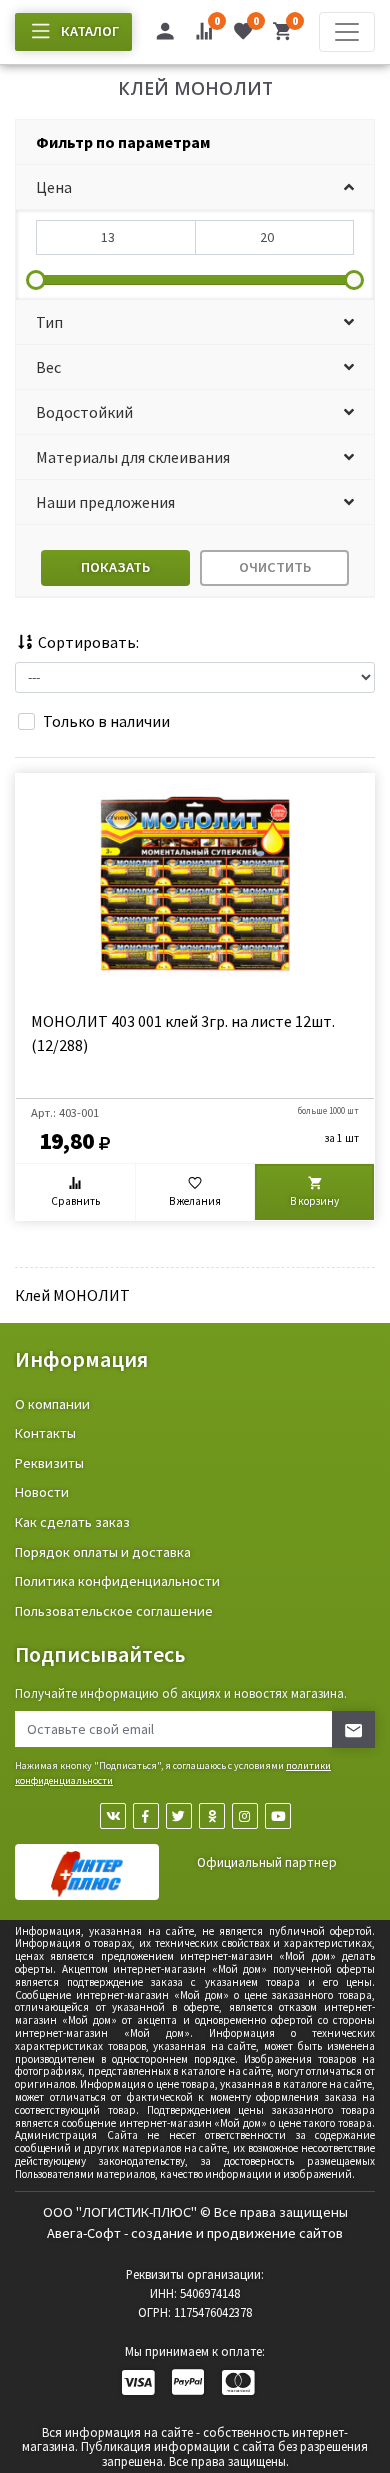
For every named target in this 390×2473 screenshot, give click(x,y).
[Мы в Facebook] (146, 1816)
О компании (52, 1404)
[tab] (195, 142)
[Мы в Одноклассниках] (212, 1816)
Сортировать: (87, 642)
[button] (195, 187)
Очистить (275, 567)
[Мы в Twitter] (179, 1816)
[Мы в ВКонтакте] (113, 1816)
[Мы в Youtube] (278, 1816)
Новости (42, 1492)
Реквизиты (49, 1463)
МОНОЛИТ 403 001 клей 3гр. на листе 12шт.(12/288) (183, 1033)
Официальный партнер (267, 1862)
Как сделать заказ (72, 1522)
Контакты (45, 1433)
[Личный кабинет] (165, 34)
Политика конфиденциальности (117, 1581)
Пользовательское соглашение (114, 1611)
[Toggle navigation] (347, 32)
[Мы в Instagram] (245, 1816)
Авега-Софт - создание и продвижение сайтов (195, 2233)
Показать (115, 567)
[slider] (36, 280)
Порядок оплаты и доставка (103, 1552)
